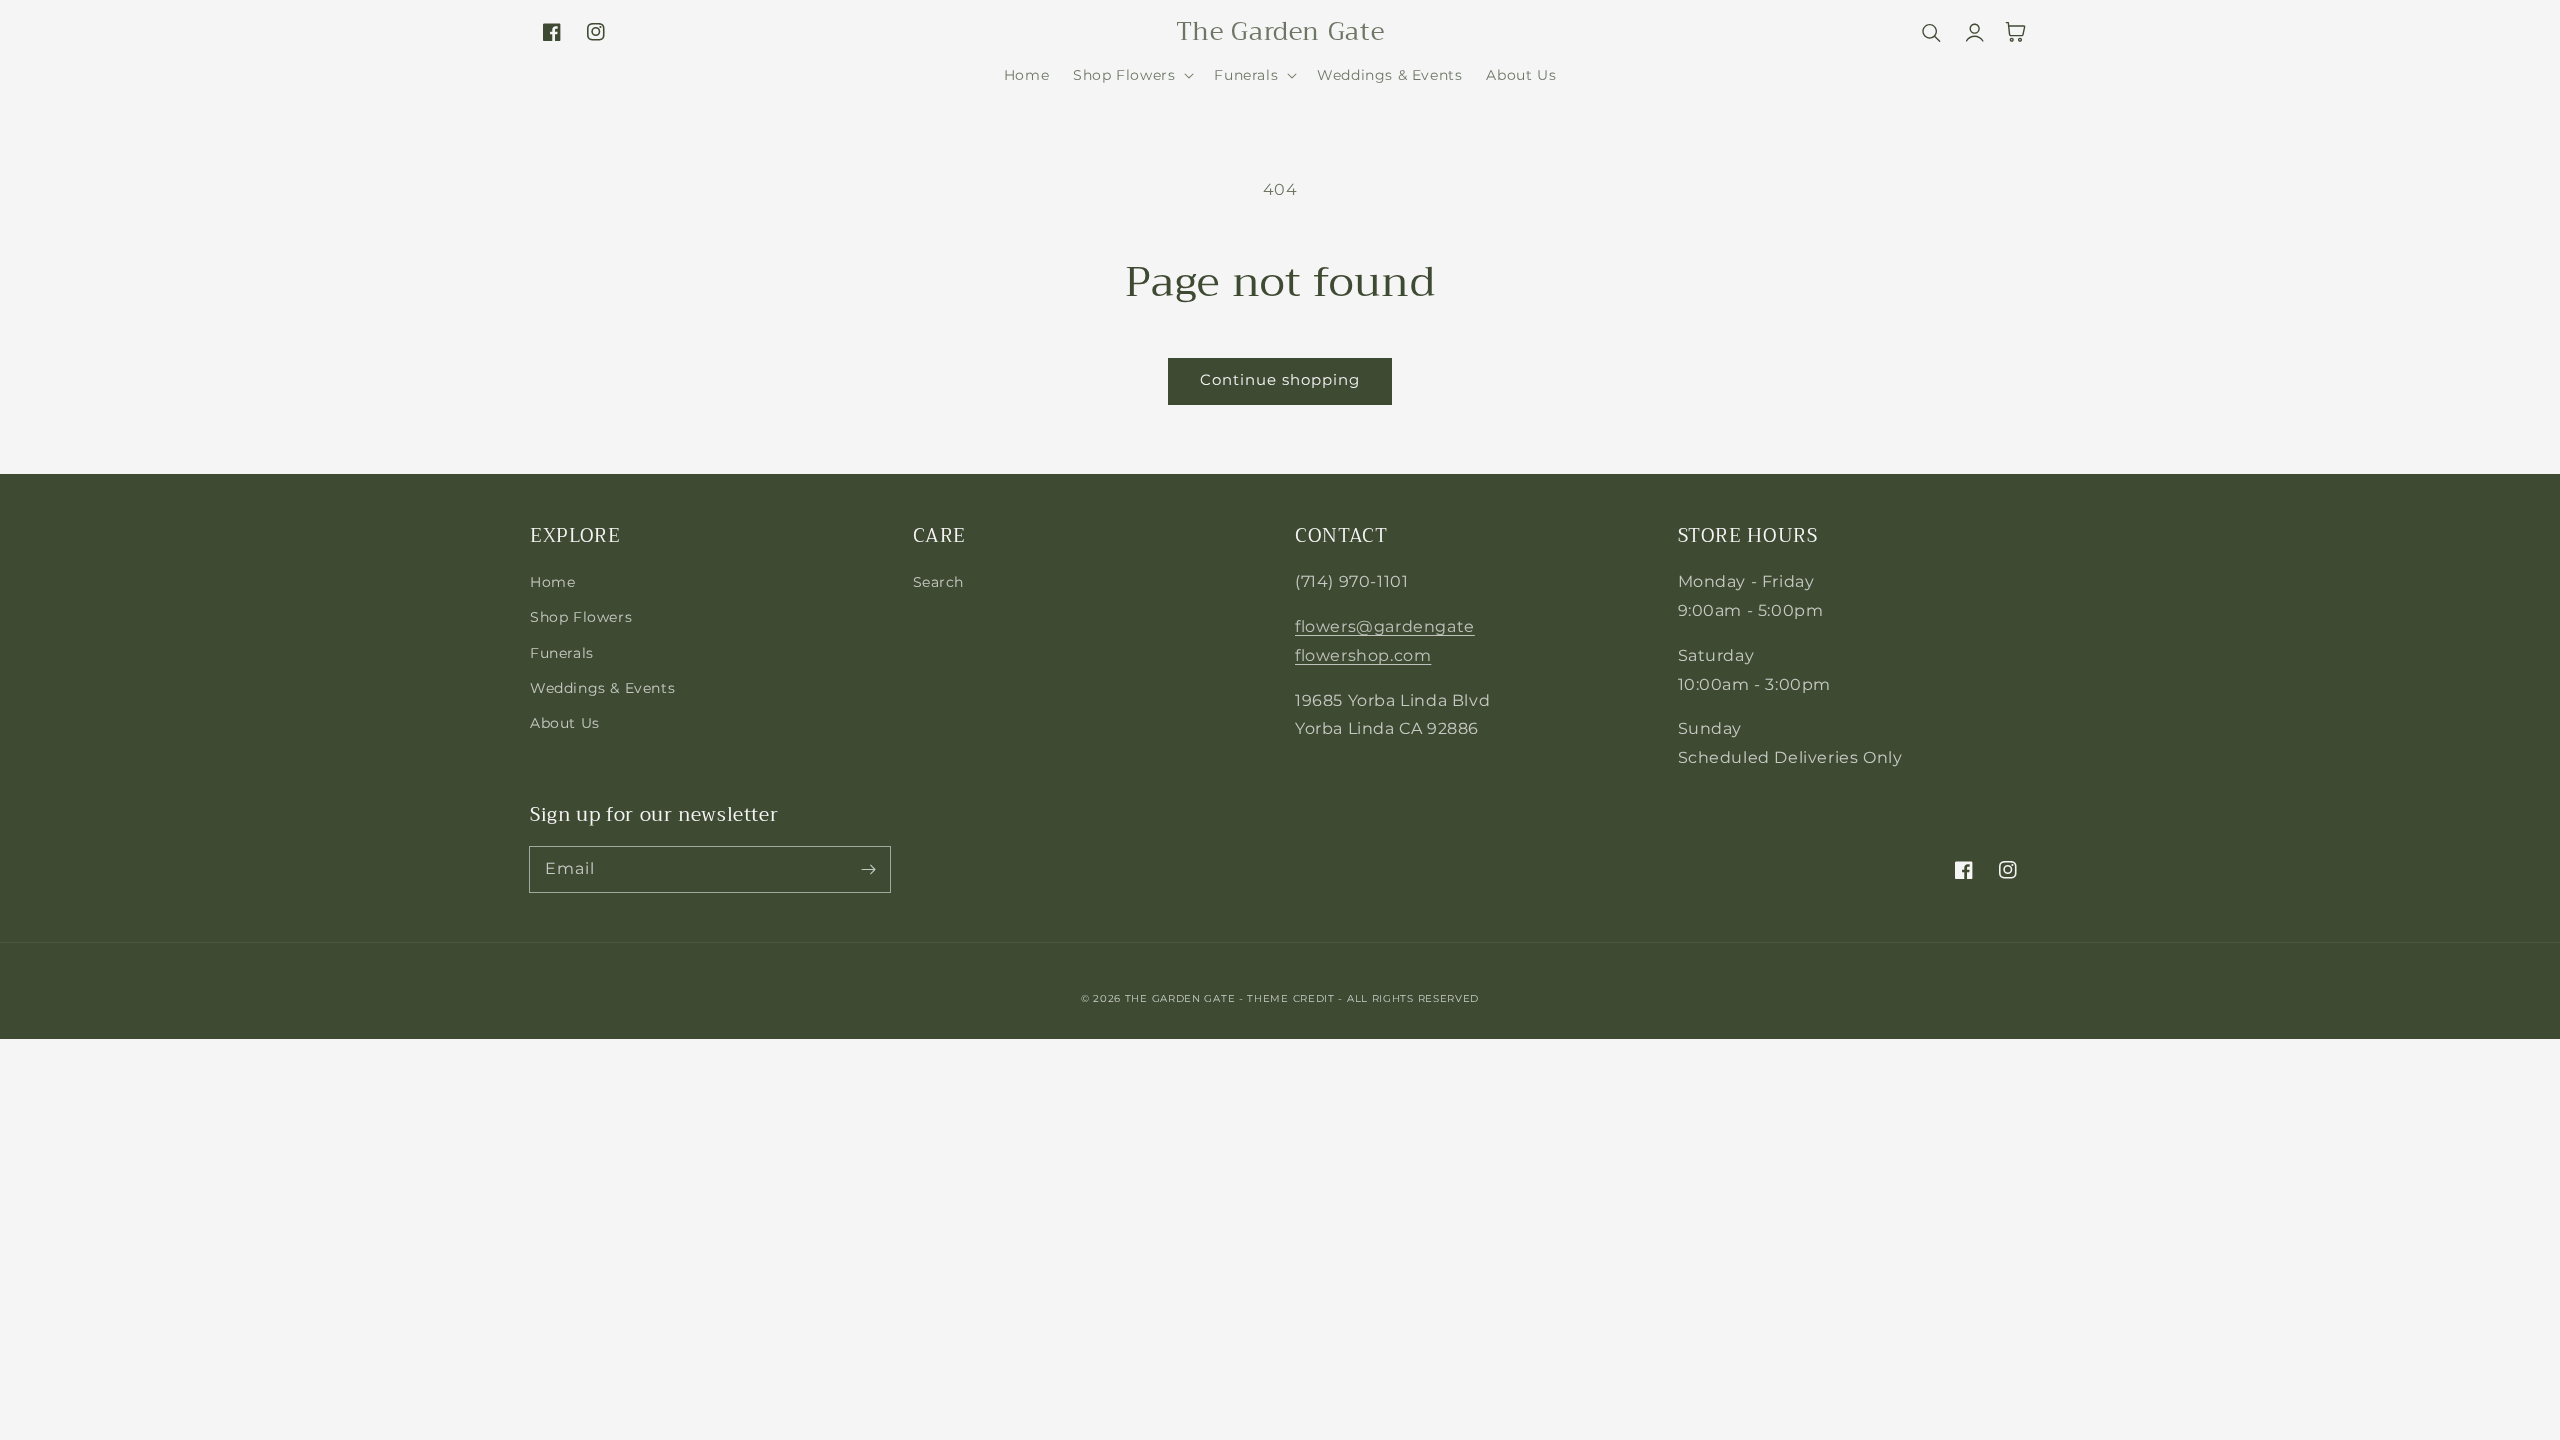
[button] (1131, 75)
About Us (565, 723)
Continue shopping (1280, 379)
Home (552, 582)
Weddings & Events (602, 688)
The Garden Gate (1180, 998)
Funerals (562, 653)
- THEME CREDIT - (1293, 998)
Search (939, 582)
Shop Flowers (581, 617)
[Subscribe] (868, 869)
